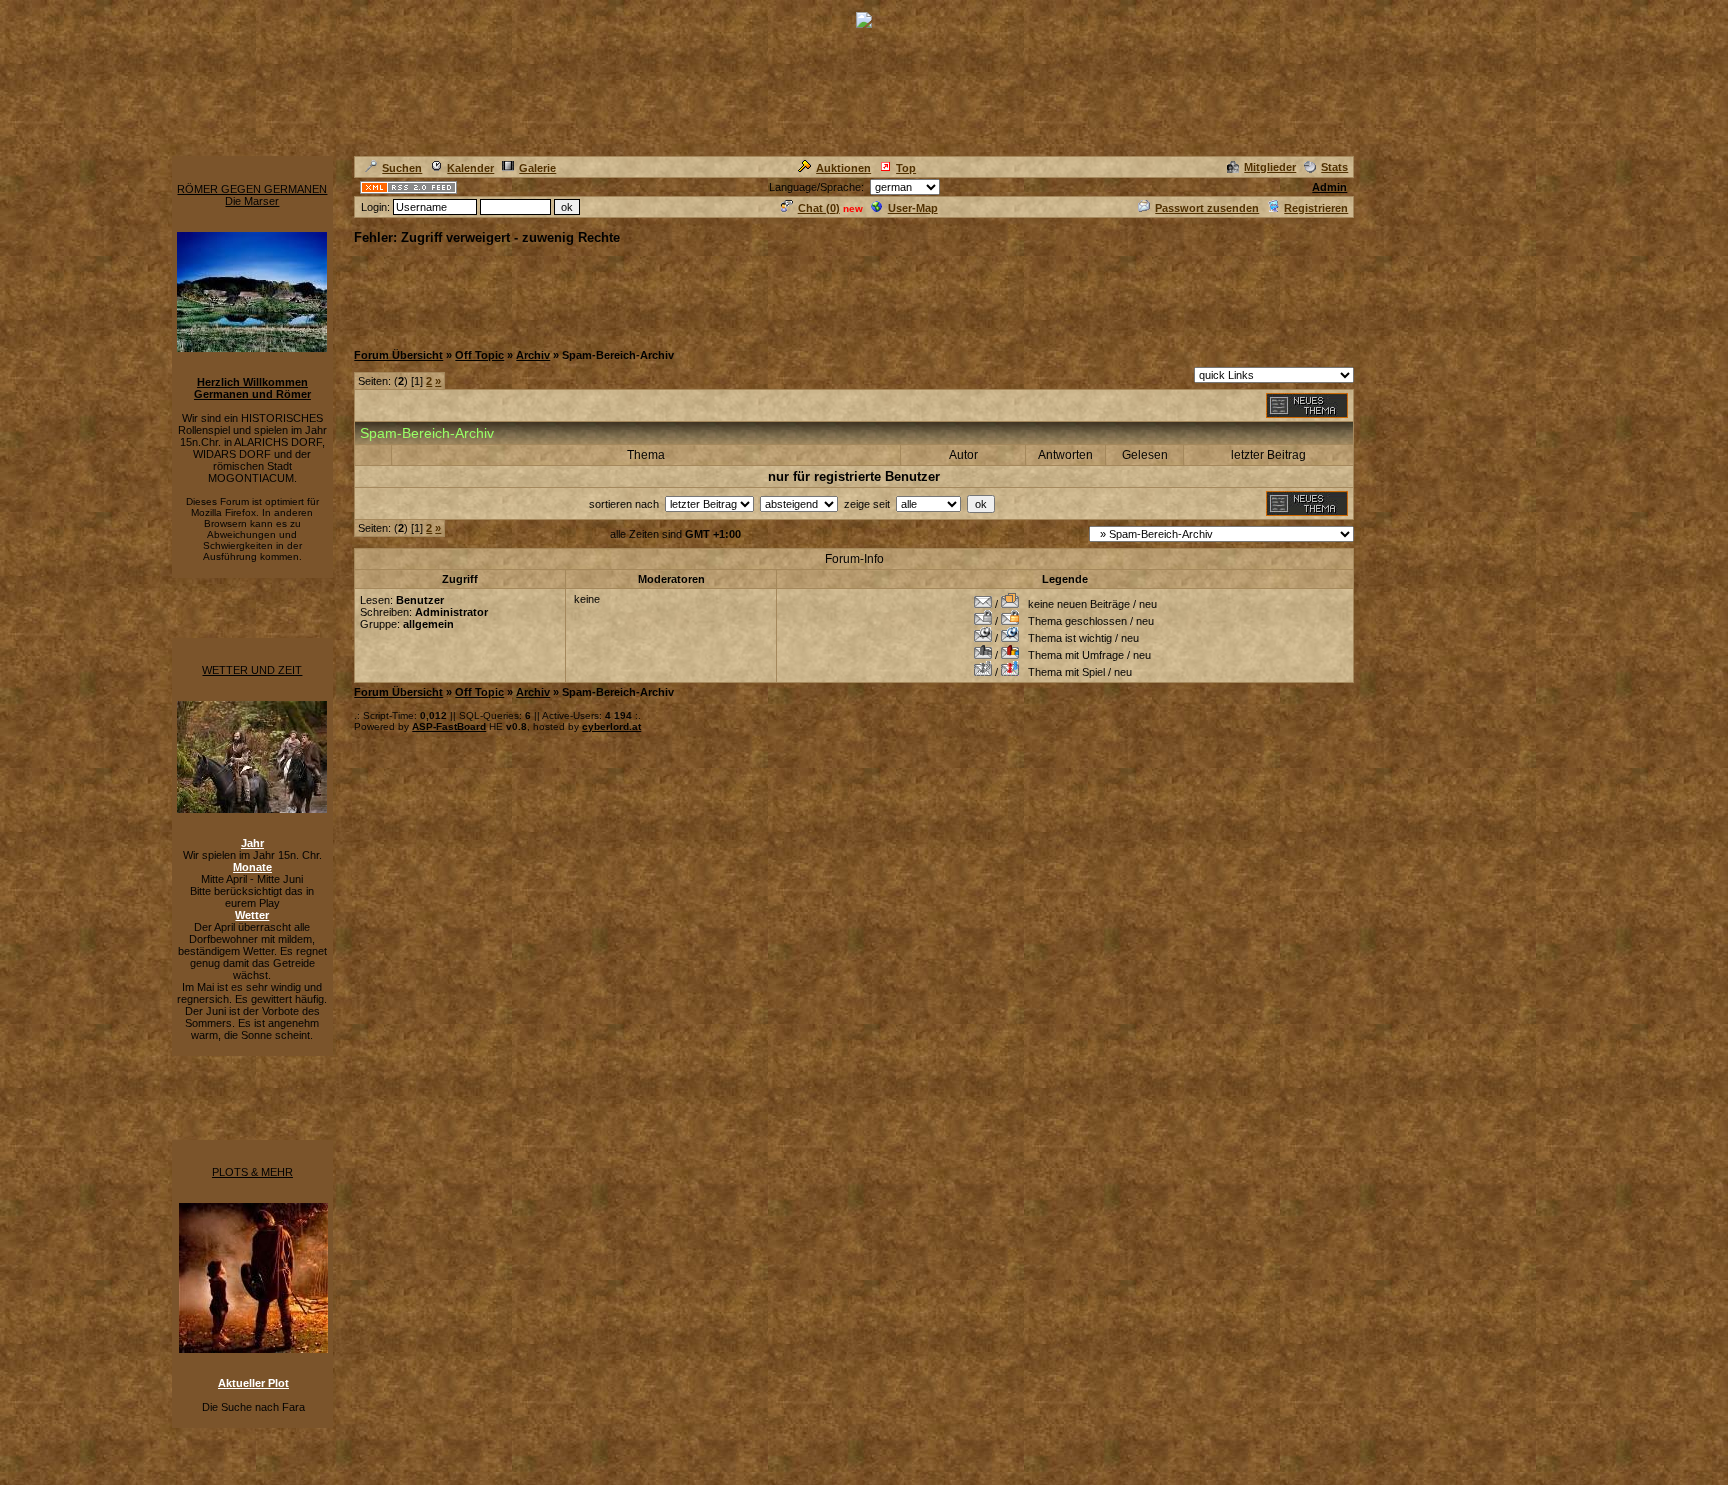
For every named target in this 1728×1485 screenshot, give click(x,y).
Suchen (402, 168)
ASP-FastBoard (449, 726)
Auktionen (843, 168)
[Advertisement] (718, 292)
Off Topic (479, 355)
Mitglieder (1270, 167)
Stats (1334, 167)
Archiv (533, 355)
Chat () (819, 208)
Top (906, 168)
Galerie (537, 168)
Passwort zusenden (1207, 208)
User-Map (913, 208)
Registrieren (1316, 208)
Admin (1329, 187)
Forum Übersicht (398, 355)
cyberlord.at (611, 726)
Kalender (470, 168)
